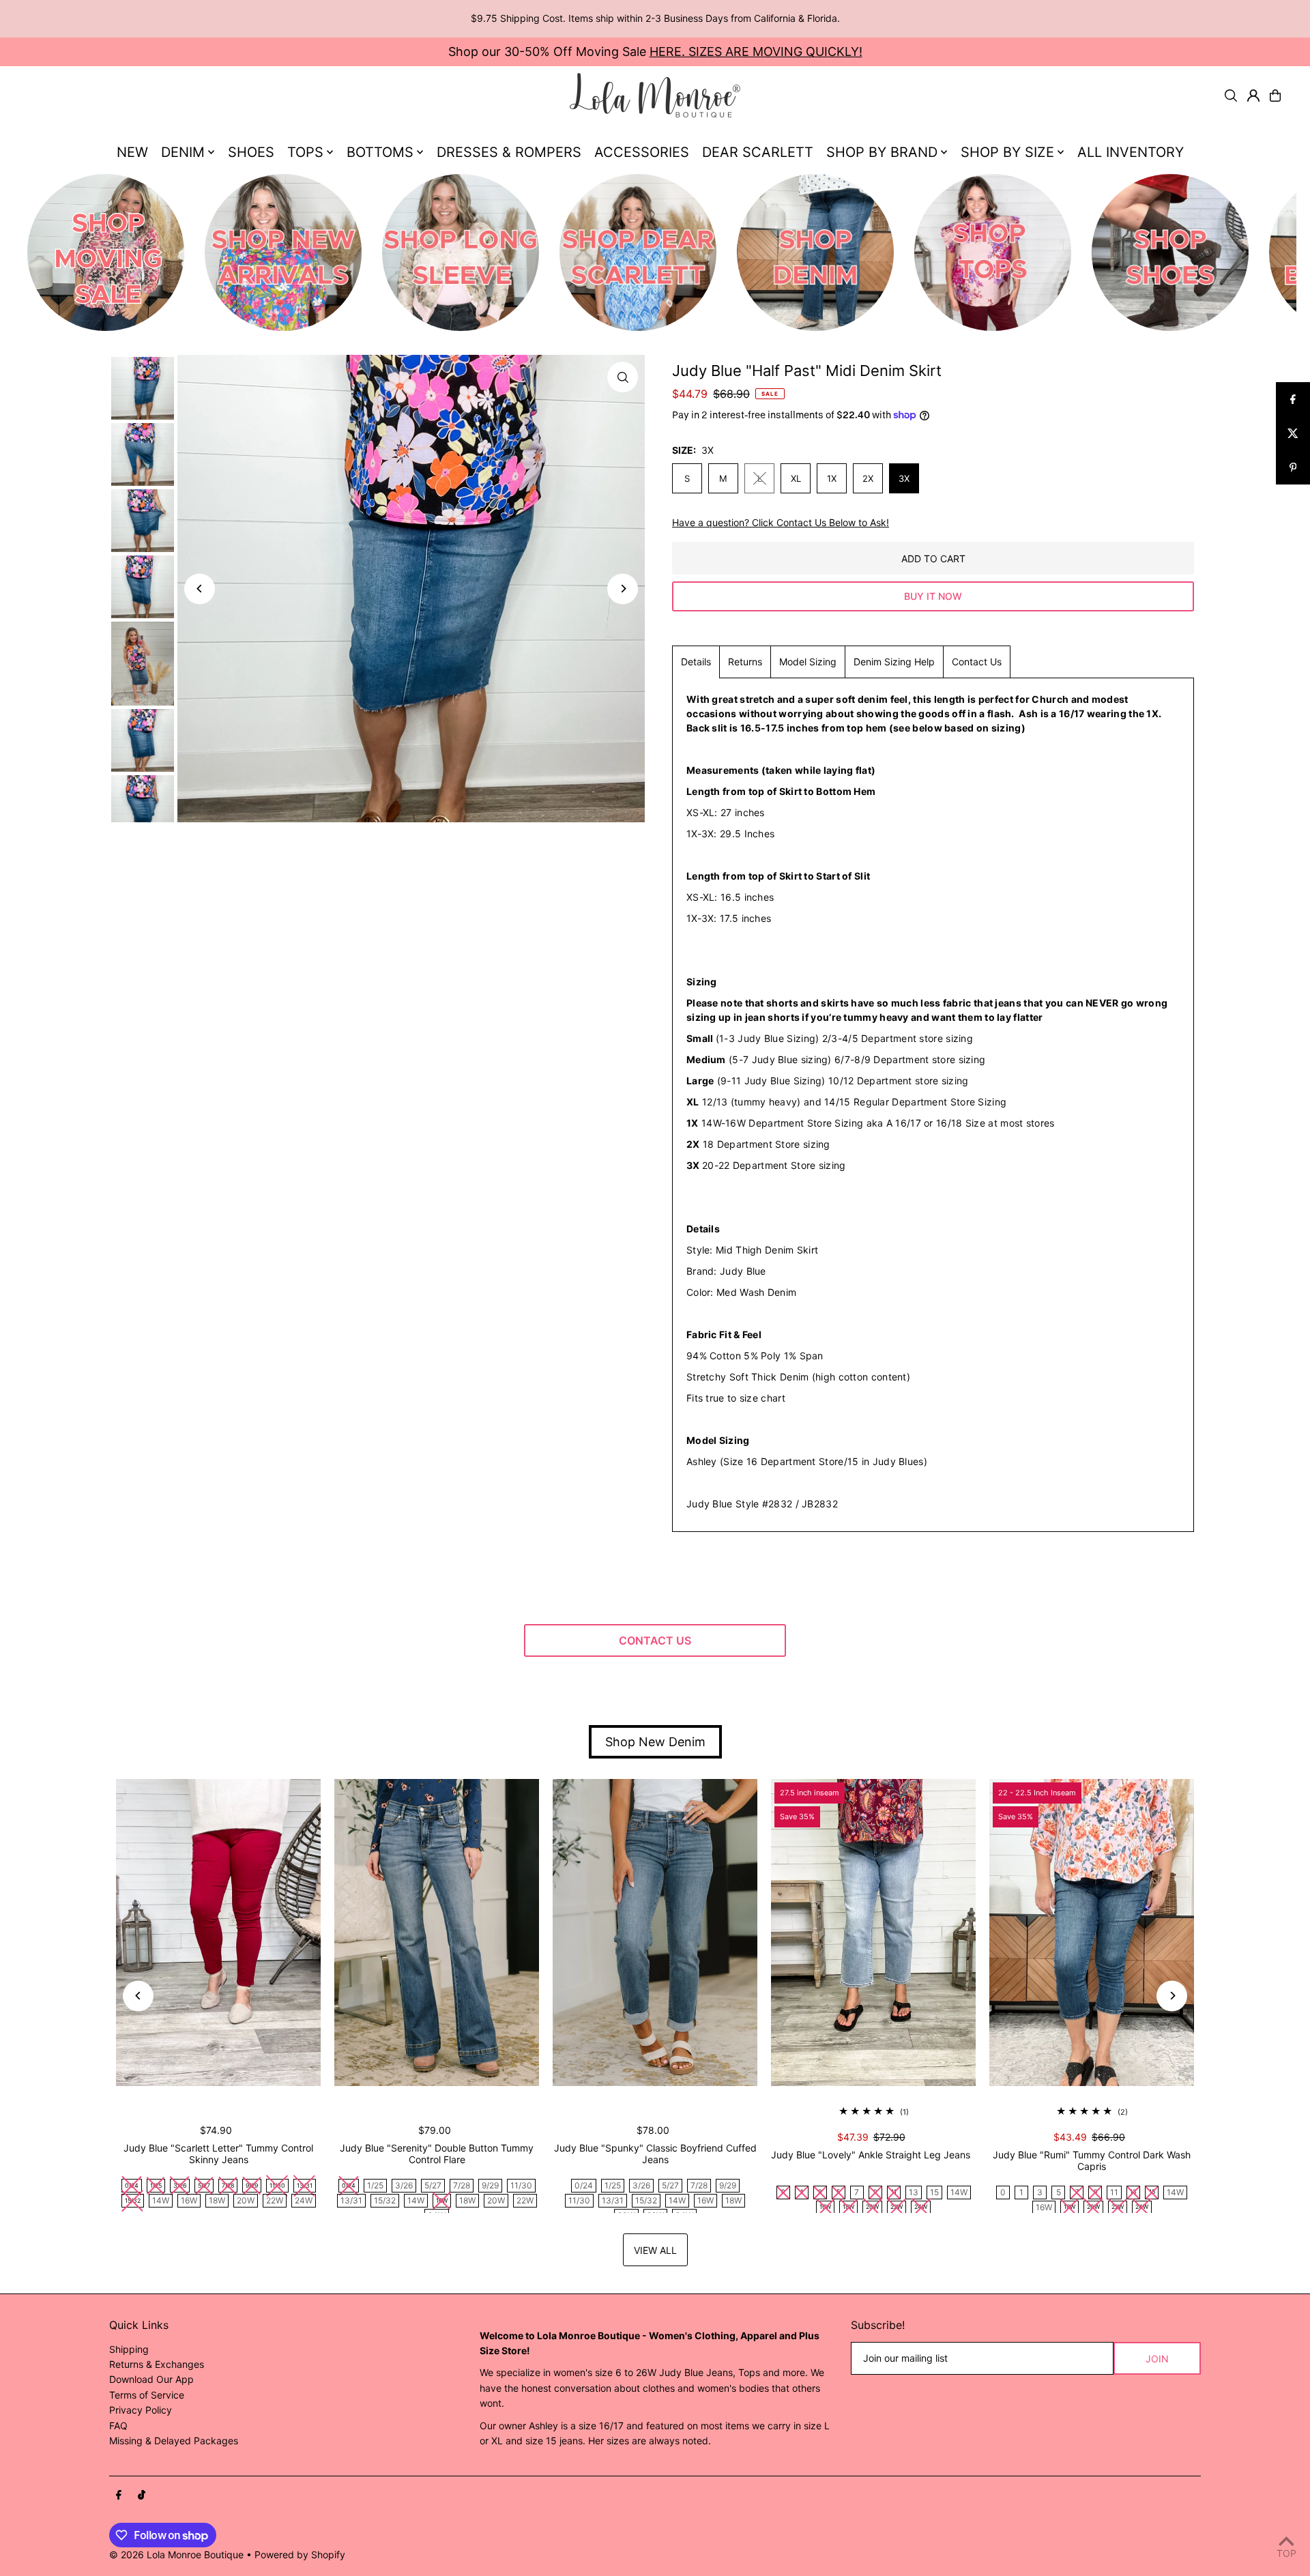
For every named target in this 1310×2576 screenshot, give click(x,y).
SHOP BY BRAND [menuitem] (882, 152)
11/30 (521, 2185)
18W (217, 2200)
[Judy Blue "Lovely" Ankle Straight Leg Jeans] (873, 1933)
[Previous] (200, 589)
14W (161, 2200)
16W (189, 2200)
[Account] (1253, 96)
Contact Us (977, 662)
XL (796, 478)
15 (934, 2192)
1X (832, 478)
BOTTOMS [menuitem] (380, 152)
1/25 (375, 2185)
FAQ (118, 2426)
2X (868, 478)
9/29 (490, 2185)
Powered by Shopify (300, 2555)
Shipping (129, 2349)
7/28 (462, 2185)
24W (304, 2200)
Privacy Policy (141, 2410)
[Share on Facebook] (1293, 399)
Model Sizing (808, 662)
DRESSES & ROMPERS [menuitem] (509, 152)
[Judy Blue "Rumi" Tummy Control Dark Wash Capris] (1092, 1933)
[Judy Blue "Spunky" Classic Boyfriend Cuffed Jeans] (655, 1933)
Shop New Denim (655, 1742)
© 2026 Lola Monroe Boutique (176, 2555)
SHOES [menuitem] (251, 152)
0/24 (584, 2185)
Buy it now (933, 596)
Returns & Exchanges (157, 2364)
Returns (745, 662)
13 (914, 2192)
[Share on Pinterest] (1293, 467)
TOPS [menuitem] (305, 152)
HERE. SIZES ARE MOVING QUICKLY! (756, 52)
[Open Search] (1231, 96)
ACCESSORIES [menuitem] (642, 152)
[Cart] (1275, 96)
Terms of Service (147, 2395)
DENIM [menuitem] (183, 152)
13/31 (351, 2200)
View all (655, 2250)
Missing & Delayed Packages (174, 2441)
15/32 (385, 2200)
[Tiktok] (142, 2495)
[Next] (623, 589)
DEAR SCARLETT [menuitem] (758, 152)
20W (246, 2200)
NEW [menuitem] (132, 152)
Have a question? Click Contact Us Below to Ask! (781, 523)
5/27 (433, 2185)
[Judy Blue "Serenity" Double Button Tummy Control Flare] (437, 1933)
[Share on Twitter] (1293, 433)
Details (696, 662)
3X (904, 478)
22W (275, 2200)
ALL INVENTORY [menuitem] (1131, 152)
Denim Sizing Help (894, 662)
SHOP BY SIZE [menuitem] (1007, 152)
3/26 (404, 2185)
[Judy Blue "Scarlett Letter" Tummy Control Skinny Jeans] (218, 1933)
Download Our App (151, 2379)
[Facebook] (119, 2495)
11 (1114, 2192)
